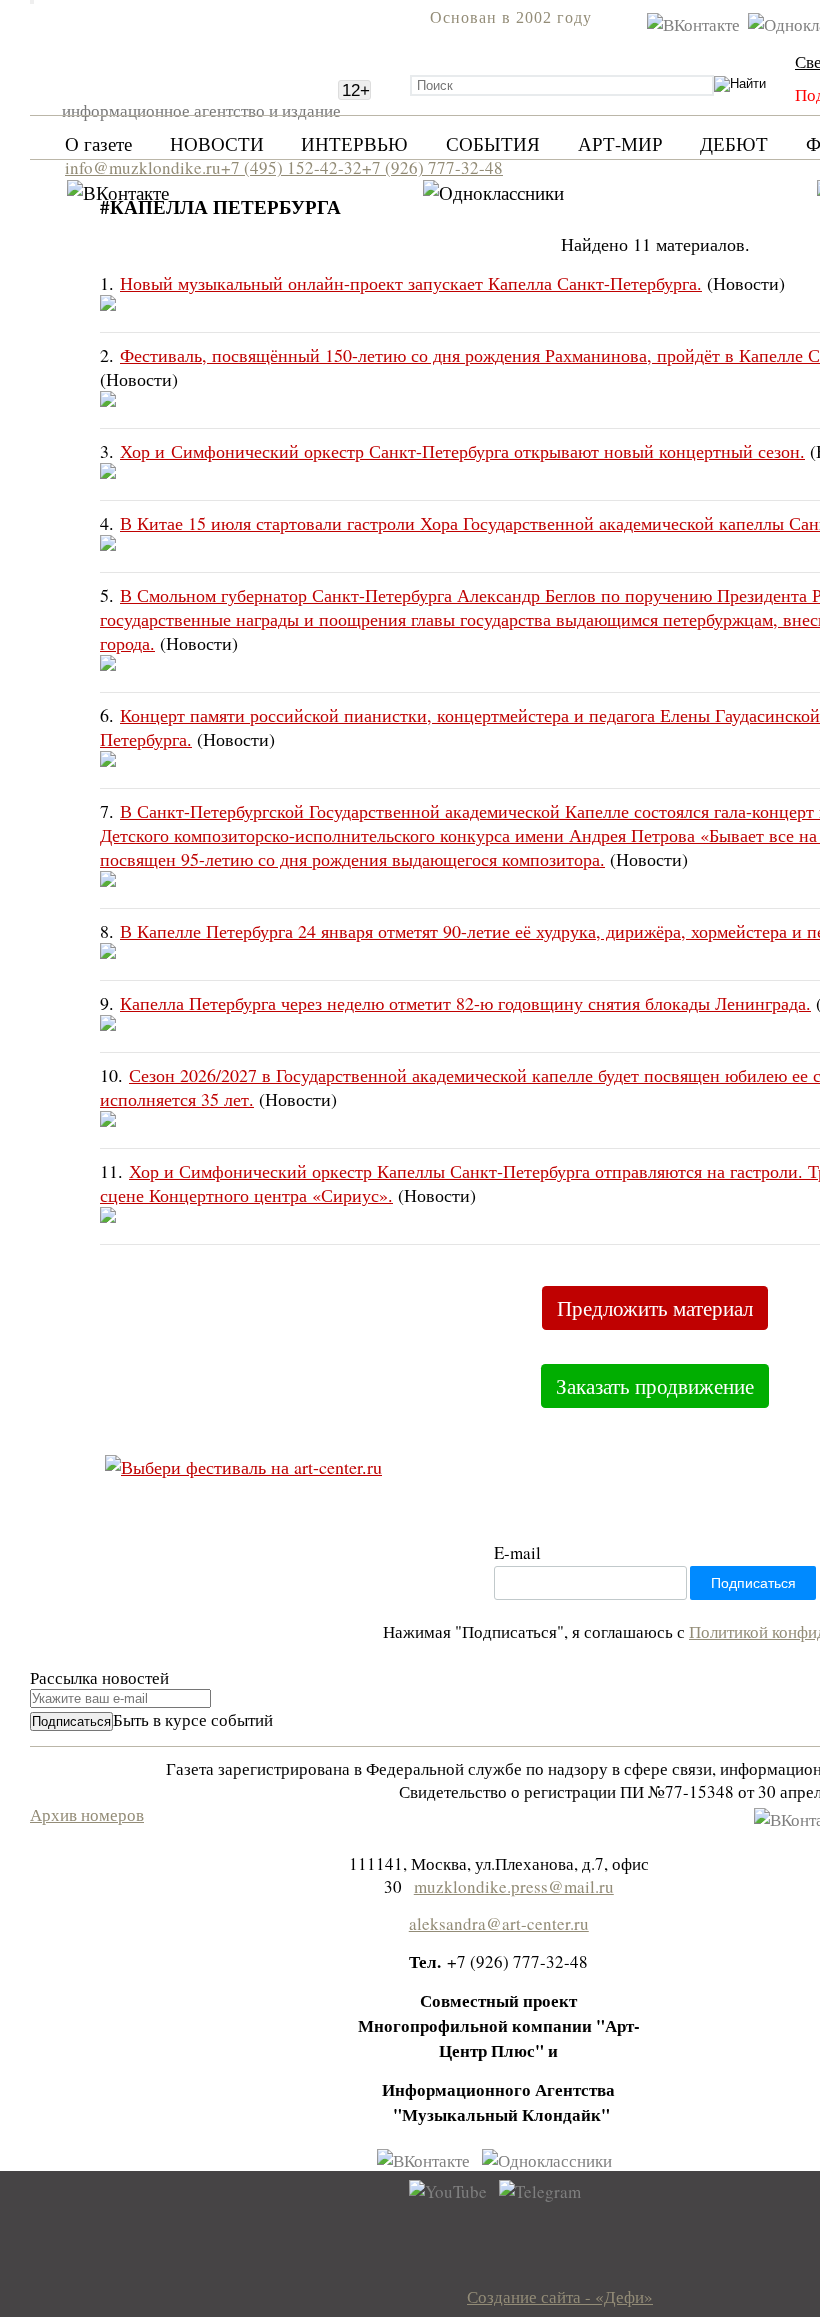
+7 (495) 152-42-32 (291, 167)
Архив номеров (87, 1814)
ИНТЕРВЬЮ (354, 143)
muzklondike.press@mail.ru (514, 1886)
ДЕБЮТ (734, 143)
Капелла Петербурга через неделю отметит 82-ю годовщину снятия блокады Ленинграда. (465, 1003)
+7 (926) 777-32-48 (432, 167)
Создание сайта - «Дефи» (560, 2296)
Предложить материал (655, 1308)
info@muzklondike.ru (143, 167)
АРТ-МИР (620, 143)
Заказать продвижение (655, 1386)
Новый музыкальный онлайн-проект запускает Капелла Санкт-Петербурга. (411, 283)
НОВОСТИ (217, 143)
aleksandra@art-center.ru (499, 1923)
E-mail (517, 1552)
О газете (98, 143)
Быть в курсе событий (193, 1719)
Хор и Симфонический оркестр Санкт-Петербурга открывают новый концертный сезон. (462, 451)
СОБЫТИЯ (493, 143)
